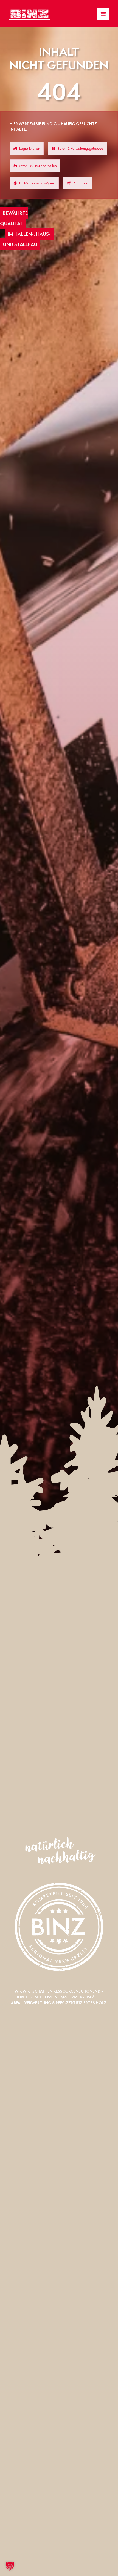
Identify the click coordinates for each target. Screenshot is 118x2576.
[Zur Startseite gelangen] (29, 14)
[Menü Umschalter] (103, 14)
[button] (10, 2566)
